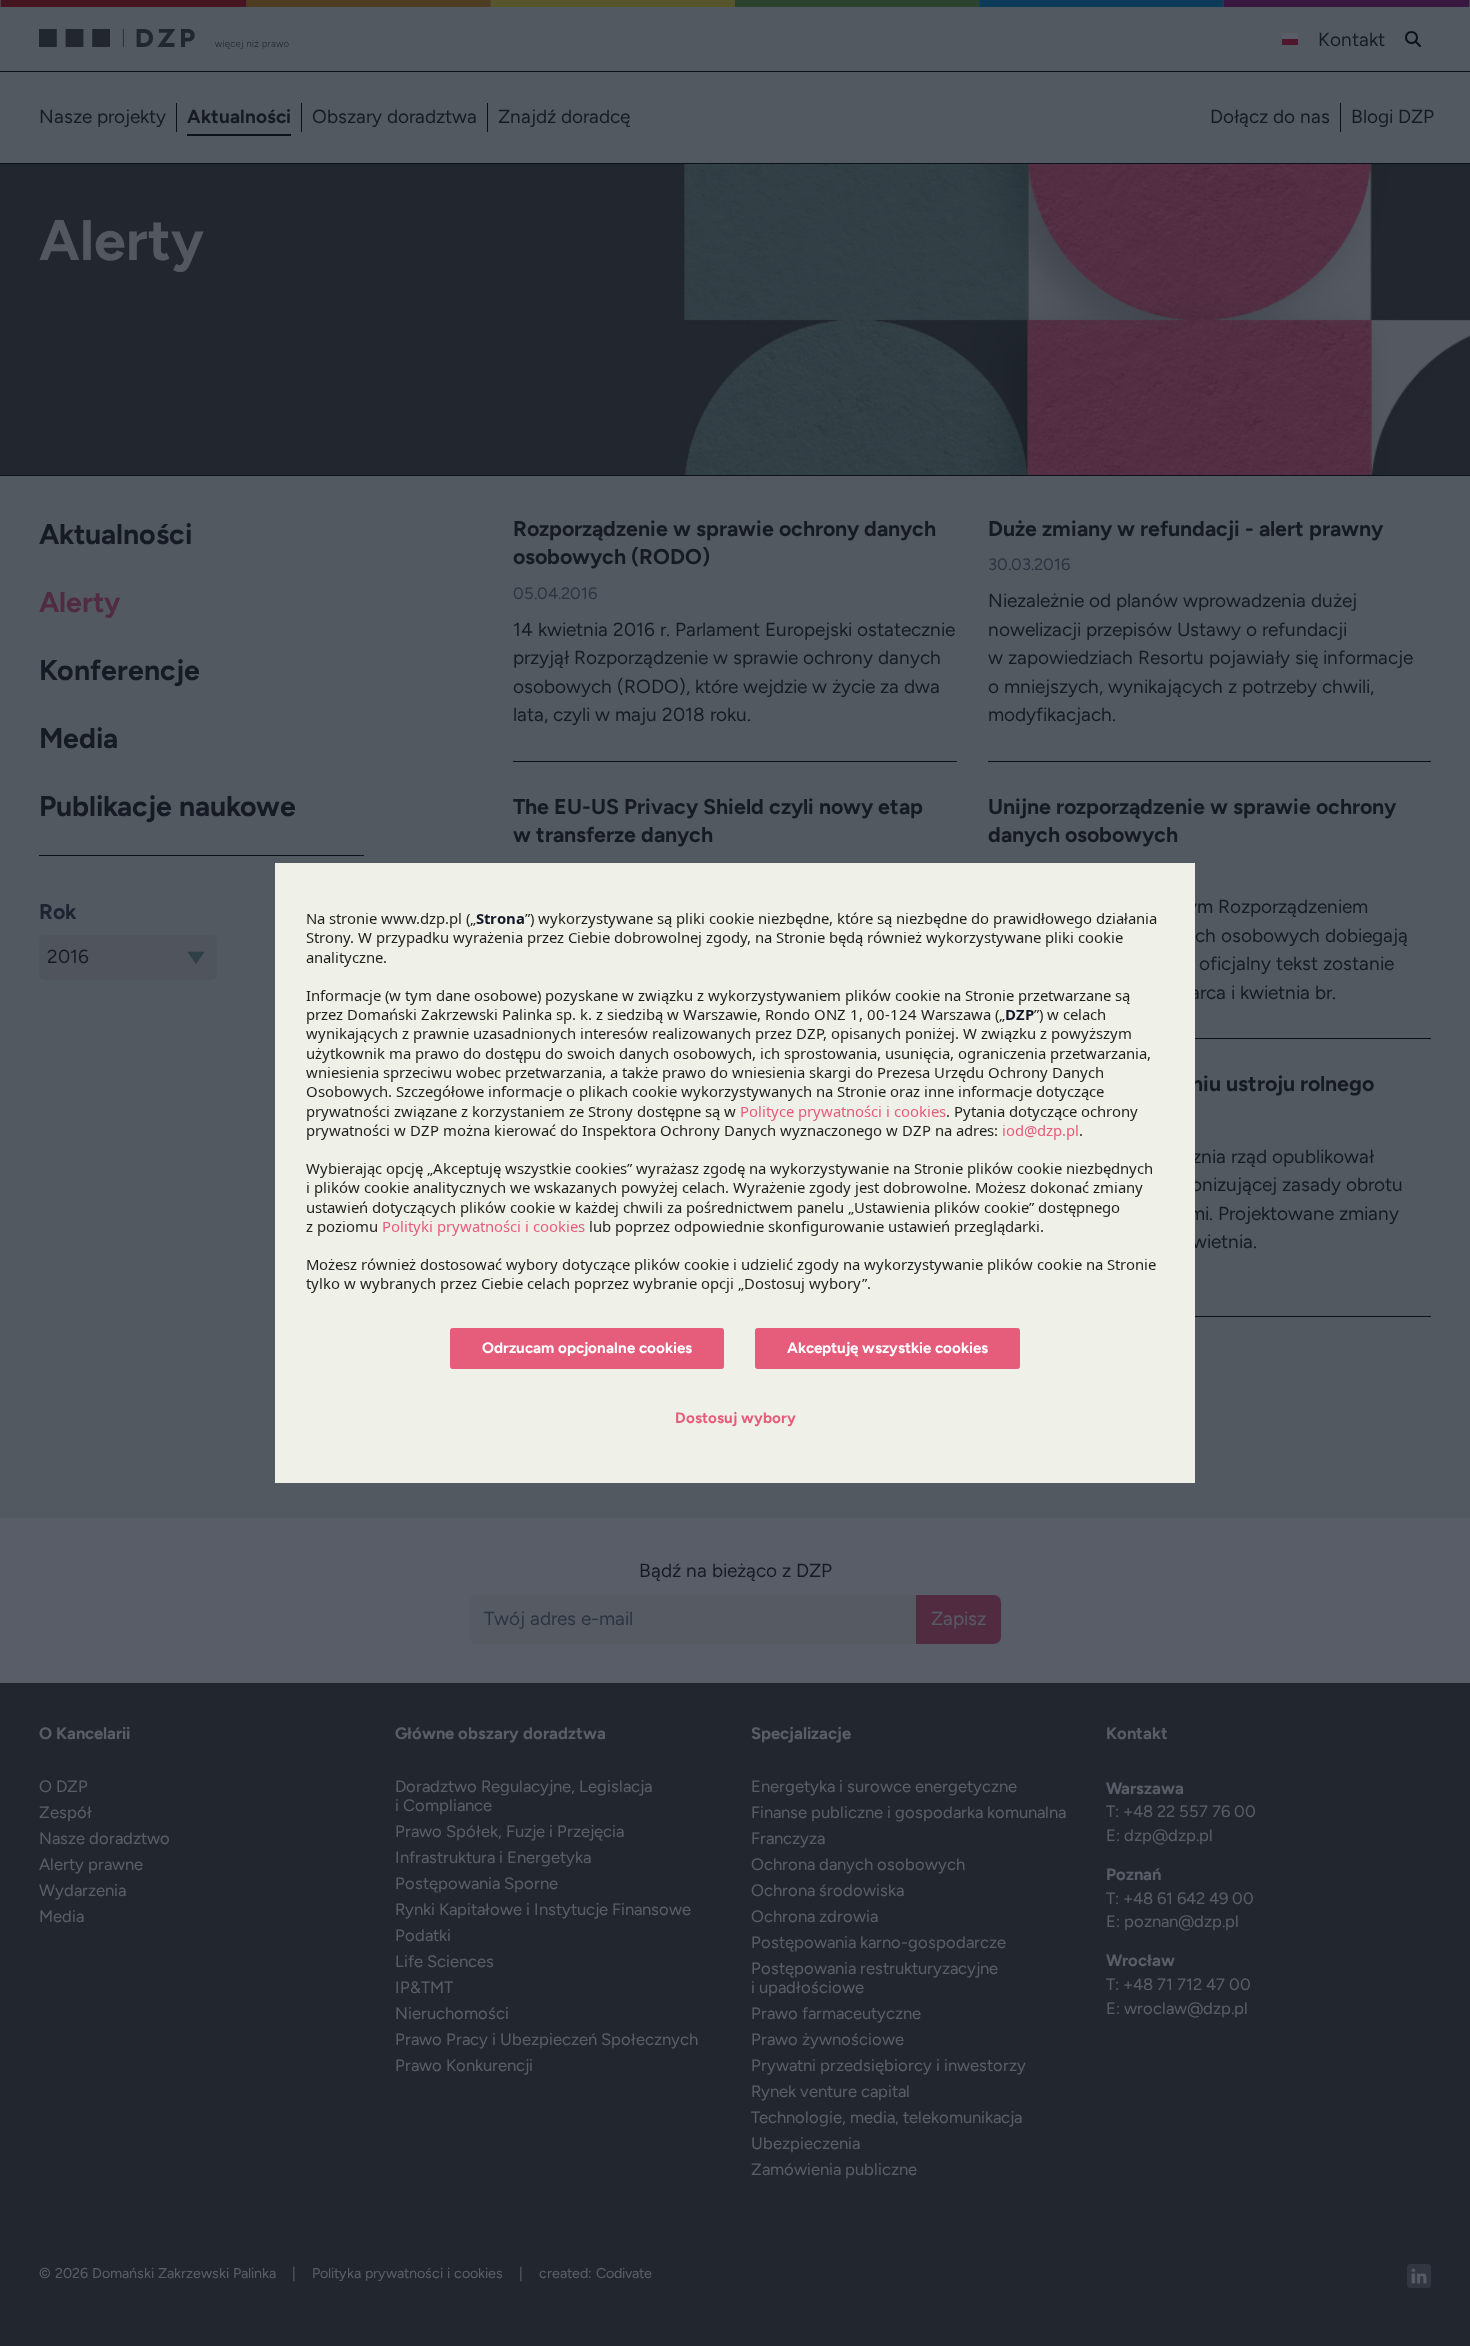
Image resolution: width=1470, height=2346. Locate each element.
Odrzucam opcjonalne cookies (587, 1348)
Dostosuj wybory (735, 1418)
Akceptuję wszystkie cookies (887, 1348)
